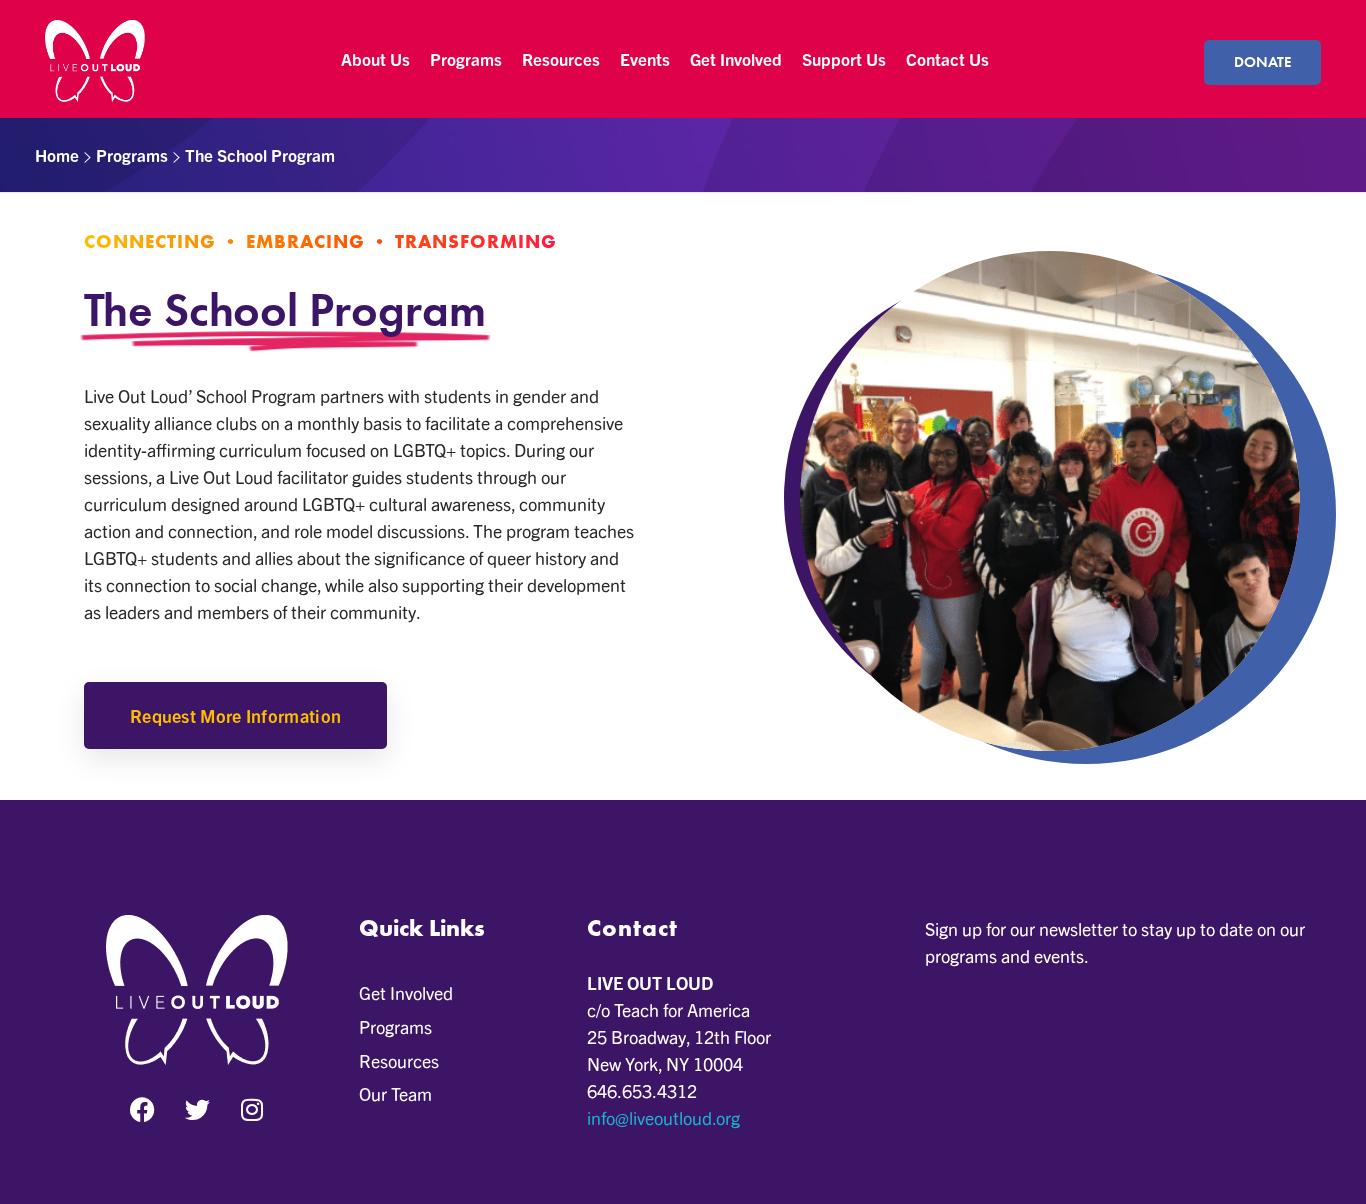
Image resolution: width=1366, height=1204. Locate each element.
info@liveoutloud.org (663, 1117)
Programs (132, 154)
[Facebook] (142, 1110)
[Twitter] (197, 1110)
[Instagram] (252, 1110)
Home (57, 154)
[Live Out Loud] (95, 61)
